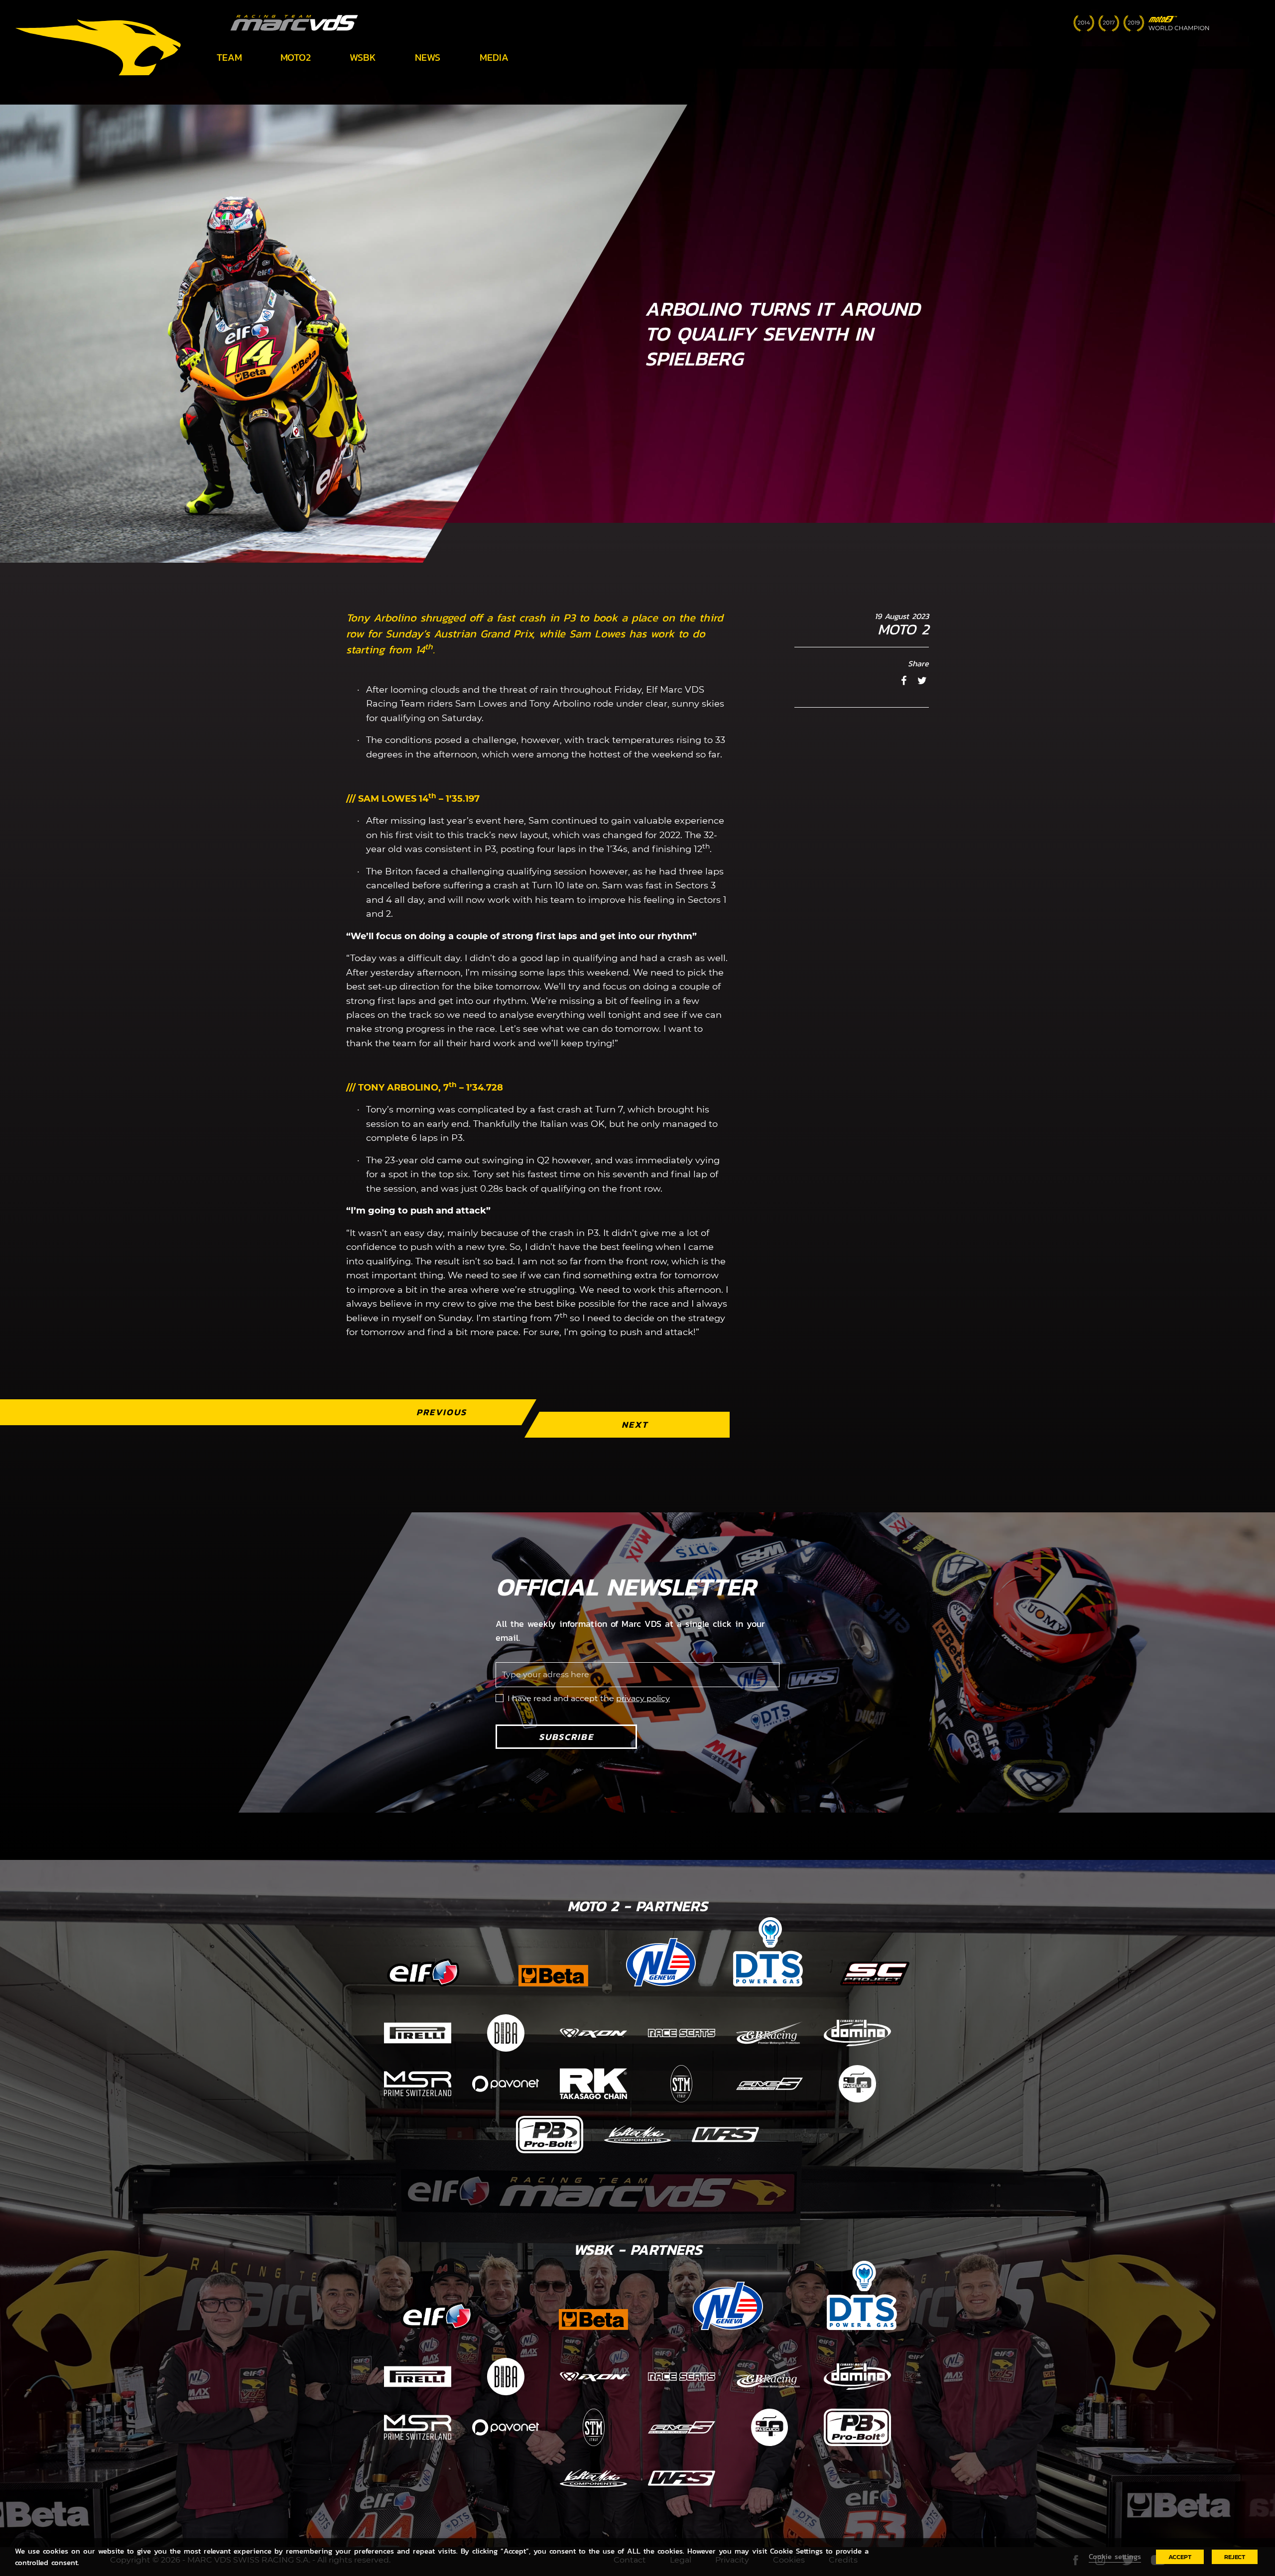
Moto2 (296, 57)
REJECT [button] (1235, 2557)
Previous (442, 1412)
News (428, 57)
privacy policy (643, 1698)
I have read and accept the (589, 1698)
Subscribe (566, 1737)
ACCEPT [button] (1180, 2557)
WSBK (363, 57)
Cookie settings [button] (1115, 2557)
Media (494, 57)
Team (229, 57)
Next (635, 1424)
